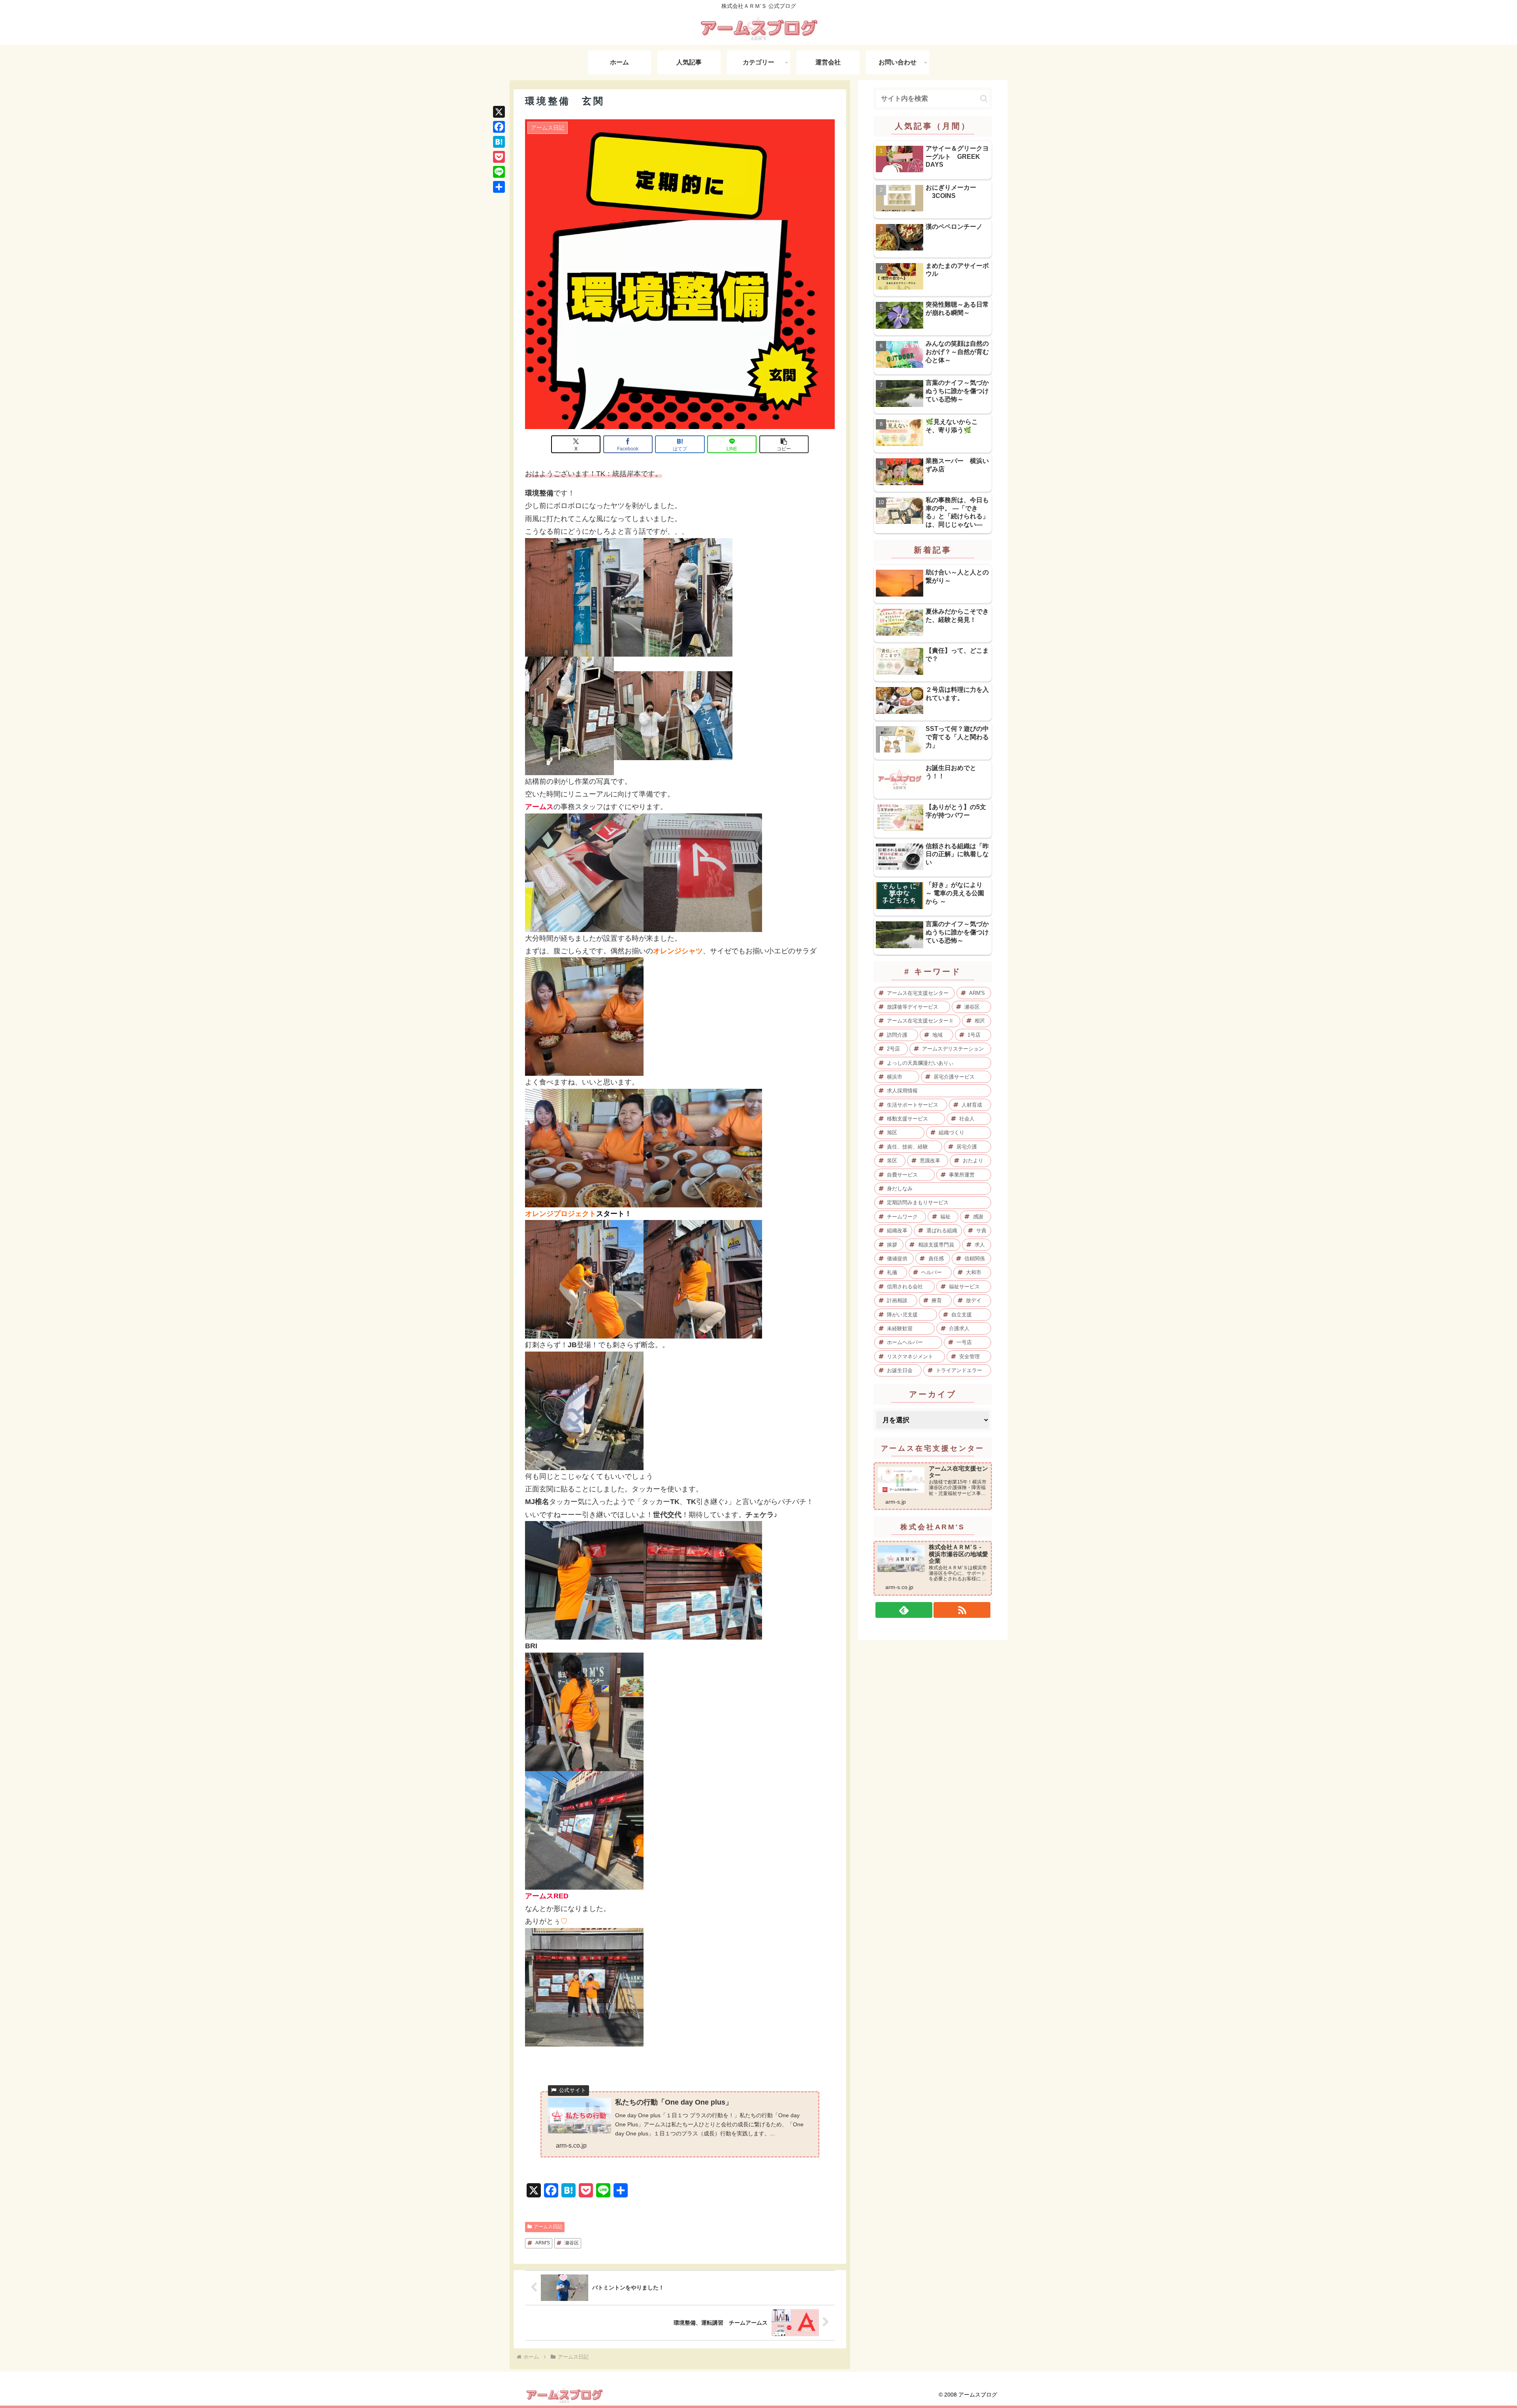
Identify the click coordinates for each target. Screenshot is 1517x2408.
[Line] (499, 172)
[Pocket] (499, 157)
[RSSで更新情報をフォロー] (962, 1610)
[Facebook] (499, 127)
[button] (784, 444)
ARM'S (543, 2243)
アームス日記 (548, 2227)
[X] (499, 112)
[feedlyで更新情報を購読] (904, 1610)
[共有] (499, 187)
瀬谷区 (572, 2243)
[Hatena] (499, 142)
